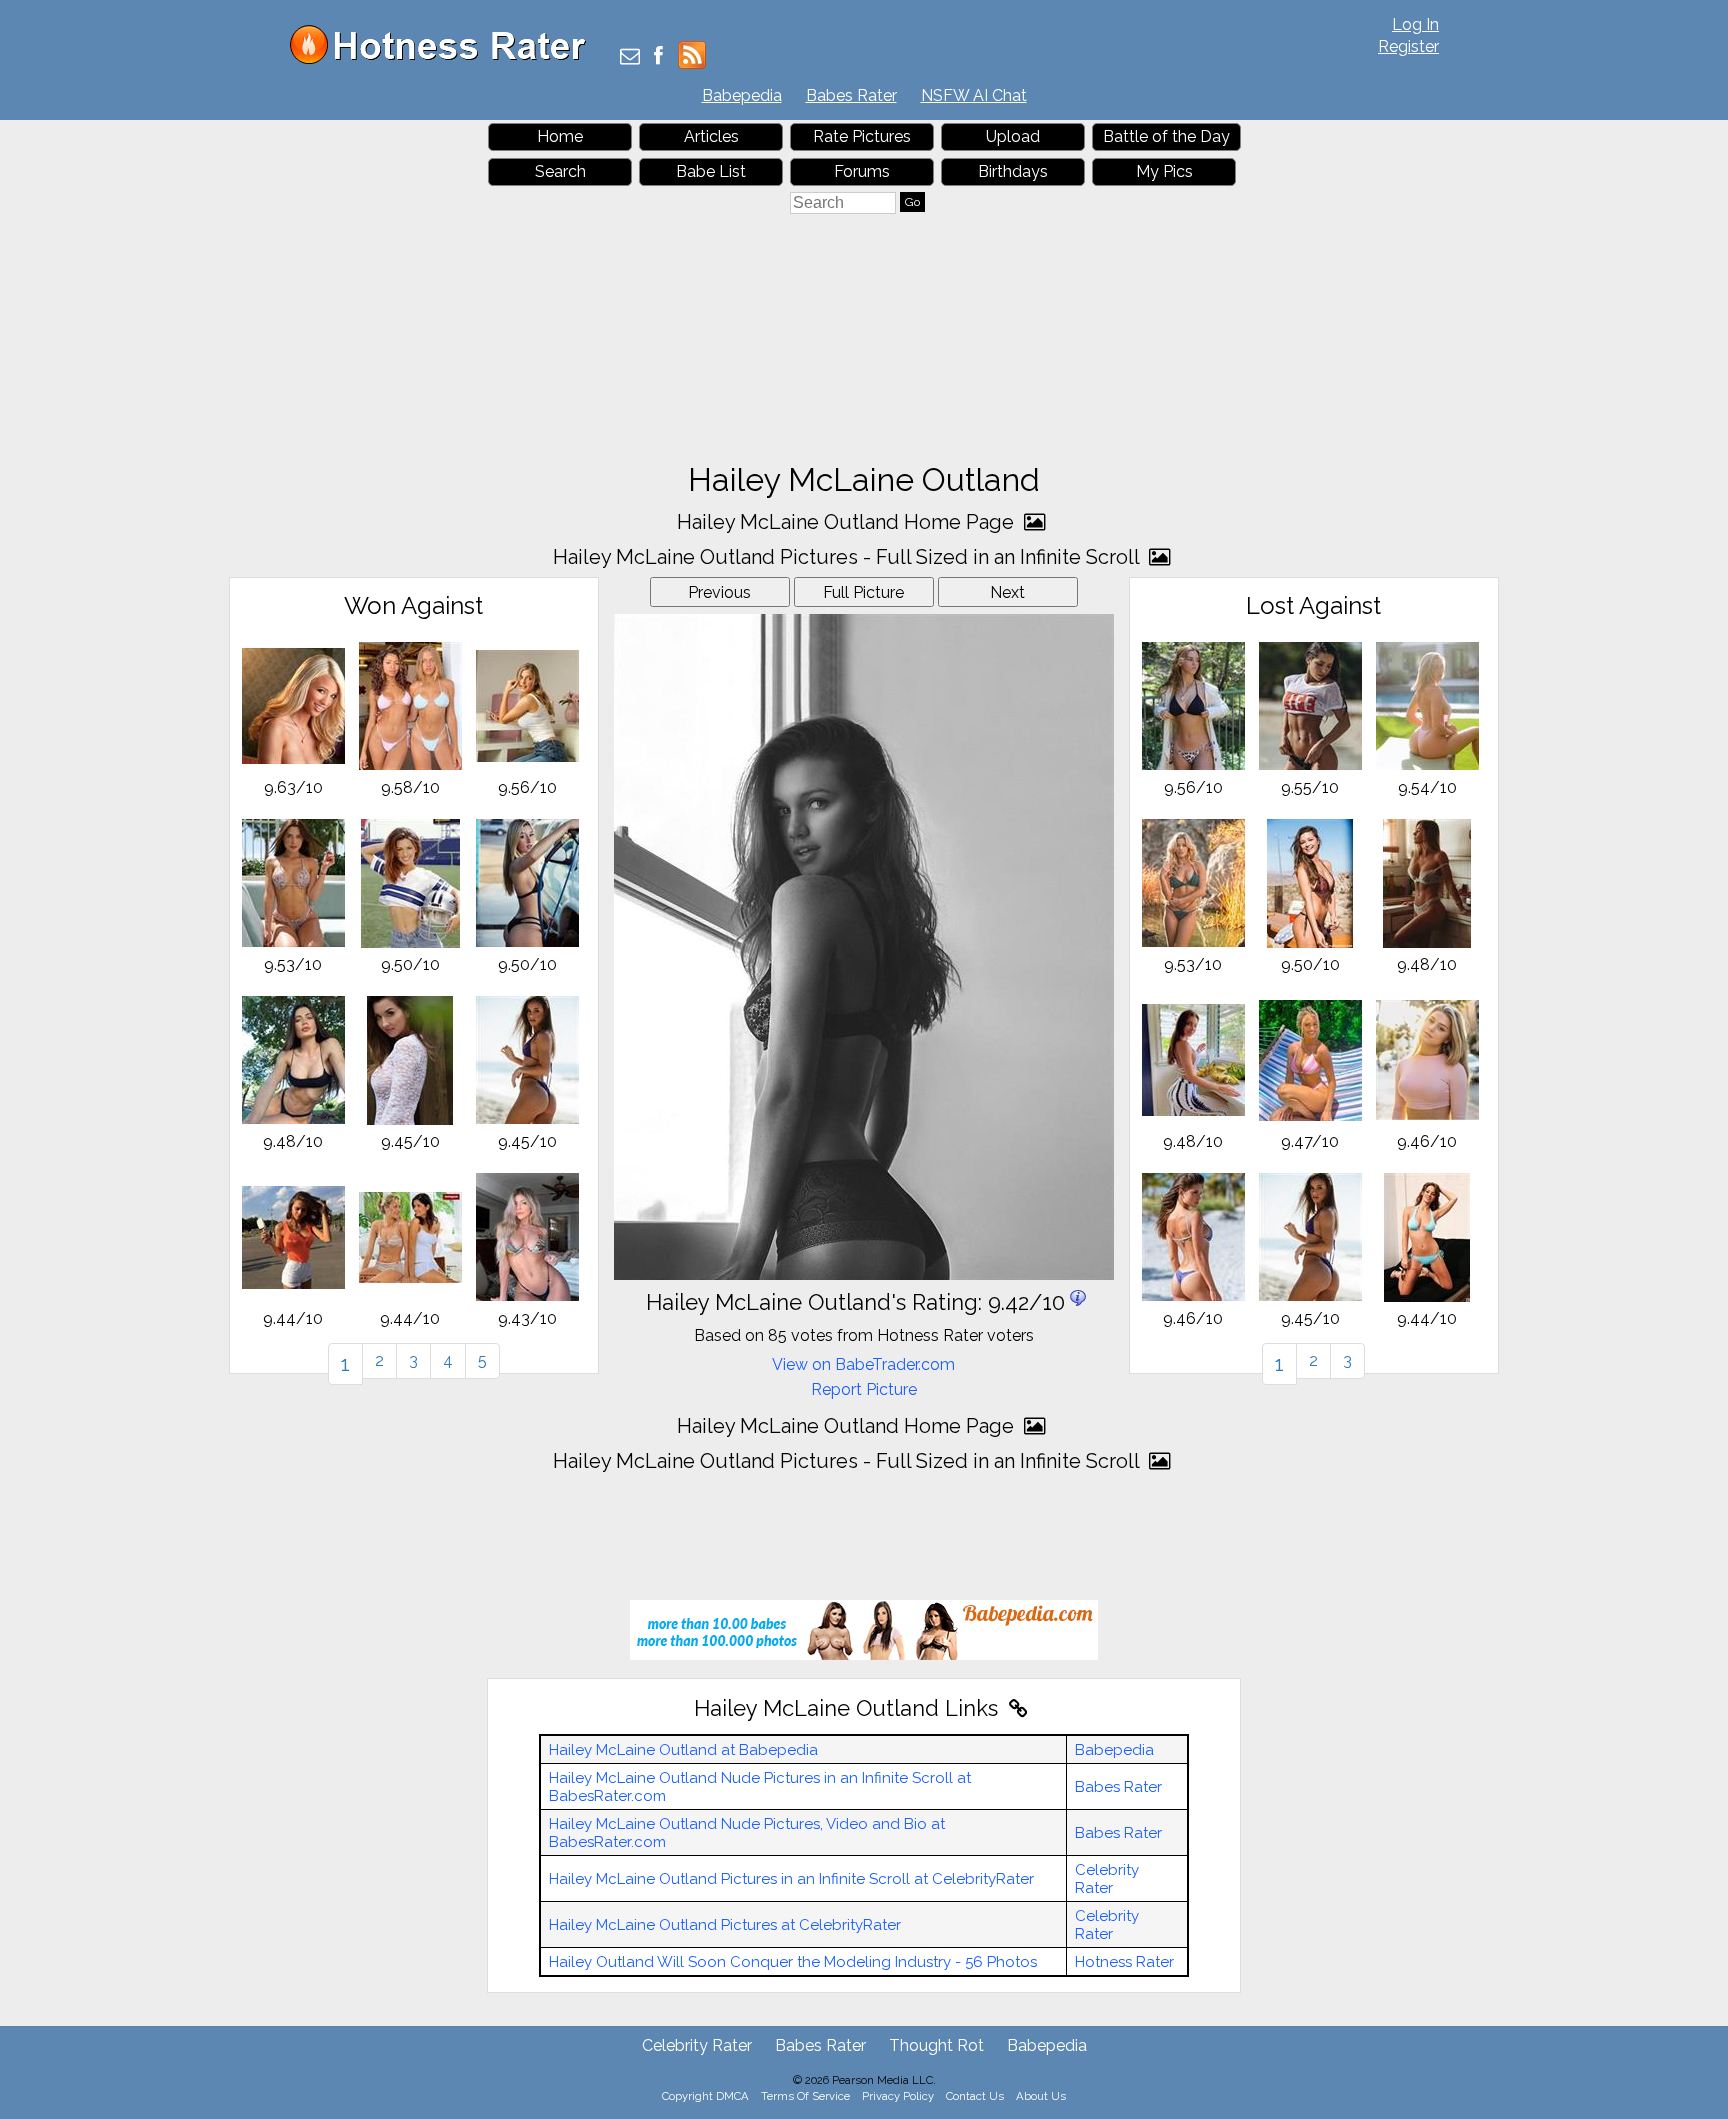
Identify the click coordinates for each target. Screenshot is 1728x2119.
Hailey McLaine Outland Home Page (848, 522)
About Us (1041, 2096)
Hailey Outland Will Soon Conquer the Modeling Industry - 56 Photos (793, 1962)
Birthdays (1013, 171)
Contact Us (975, 2096)
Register (1408, 46)
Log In (1415, 24)
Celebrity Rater (1107, 1879)
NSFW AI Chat (974, 95)
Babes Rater (851, 95)
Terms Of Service (805, 2096)
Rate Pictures (862, 136)
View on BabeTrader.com (863, 1364)
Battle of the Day (1166, 136)
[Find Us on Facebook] (658, 57)
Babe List (711, 171)
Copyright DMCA (705, 2096)
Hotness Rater (1124, 1962)
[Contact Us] (630, 57)
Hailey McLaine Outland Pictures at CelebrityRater (725, 1925)
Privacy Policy (898, 2096)
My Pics (1164, 171)
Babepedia (742, 95)
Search (560, 171)
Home (560, 136)
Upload (1013, 136)
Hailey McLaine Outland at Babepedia (683, 1750)
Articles (711, 136)
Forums (862, 171)
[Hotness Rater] (445, 59)
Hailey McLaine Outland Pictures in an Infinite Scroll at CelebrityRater (791, 1879)
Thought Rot (936, 2045)
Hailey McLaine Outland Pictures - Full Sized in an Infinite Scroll (848, 557)
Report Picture (864, 1389)
